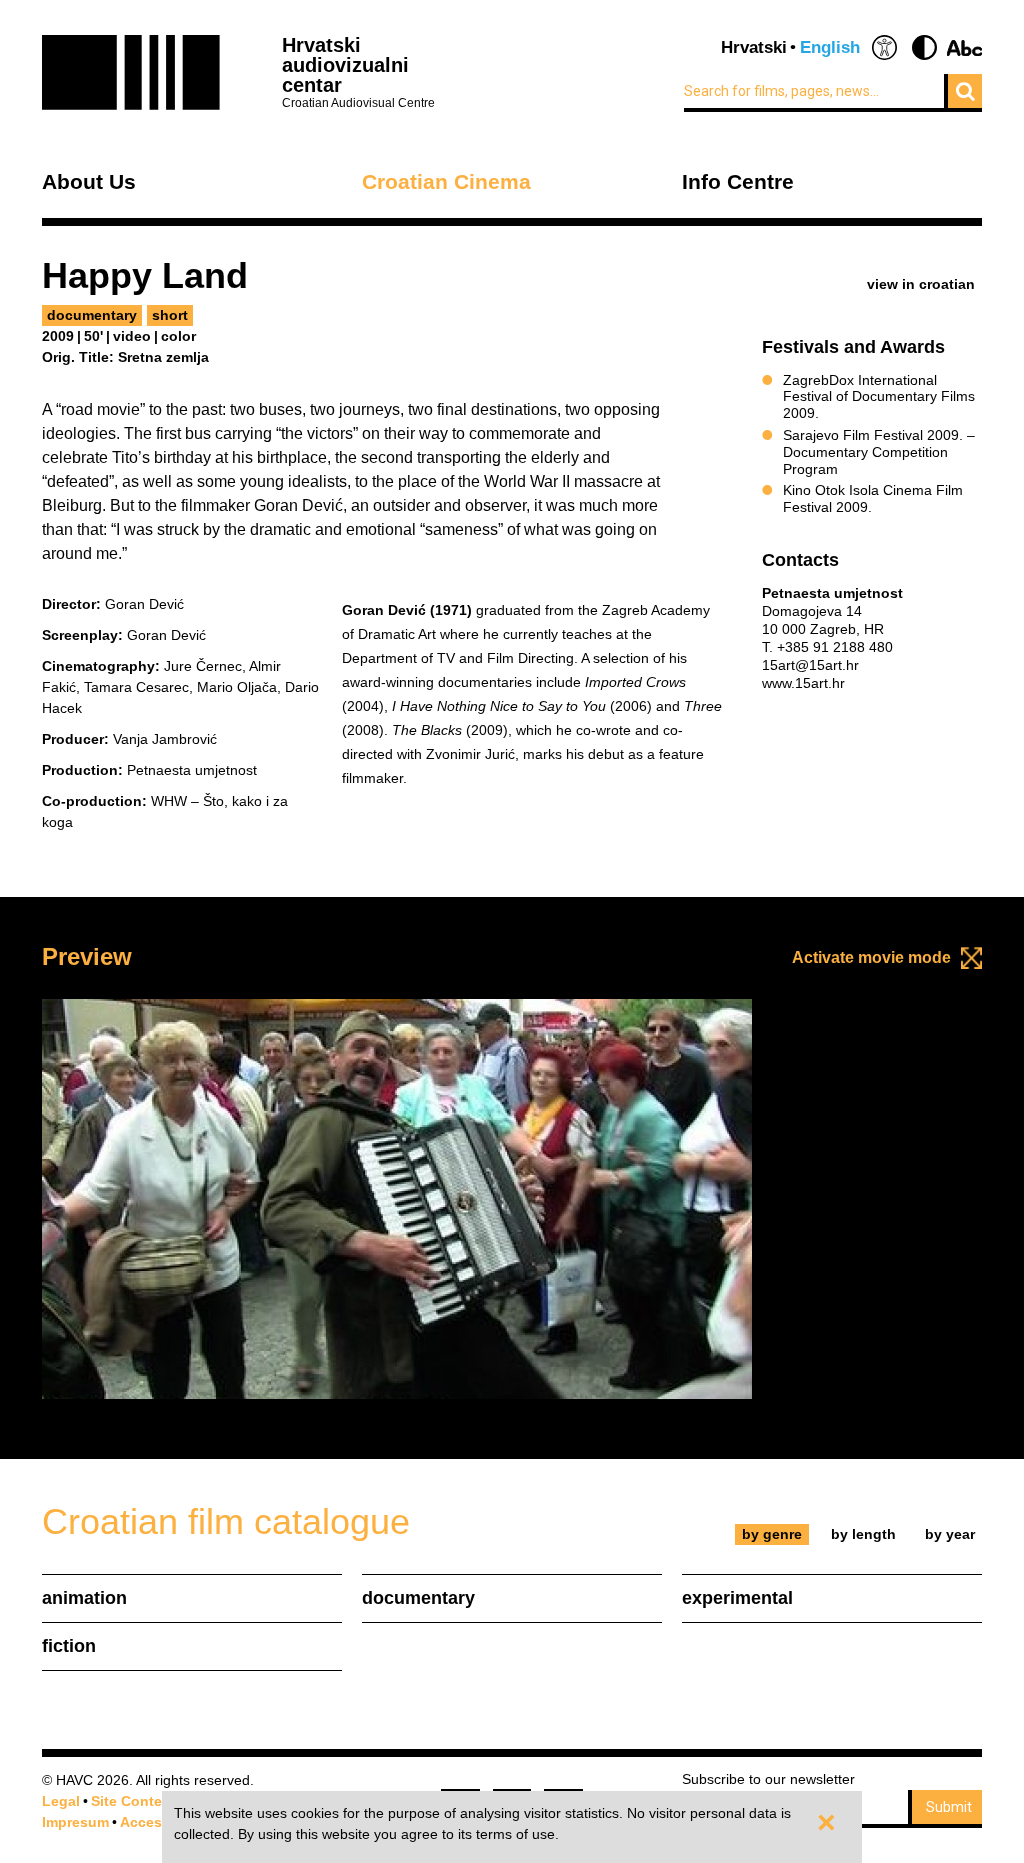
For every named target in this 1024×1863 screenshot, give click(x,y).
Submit (949, 1807)
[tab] (772, 1534)
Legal (61, 1801)
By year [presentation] (950, 1534)
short (170, 315)
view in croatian (921, 284)
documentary (92, 315)
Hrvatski (754, 47)
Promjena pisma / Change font (964, 47)
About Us (89, 182)
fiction (69, 1646)
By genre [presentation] (772, 1534)
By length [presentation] (863, 1534)
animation (84, 1598)
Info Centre (738, 182)
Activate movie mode (871, 957)
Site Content (133, 1801)
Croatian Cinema (446, 182)
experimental (737, 1598)
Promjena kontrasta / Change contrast (924, 47)
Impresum (75, 1822)
